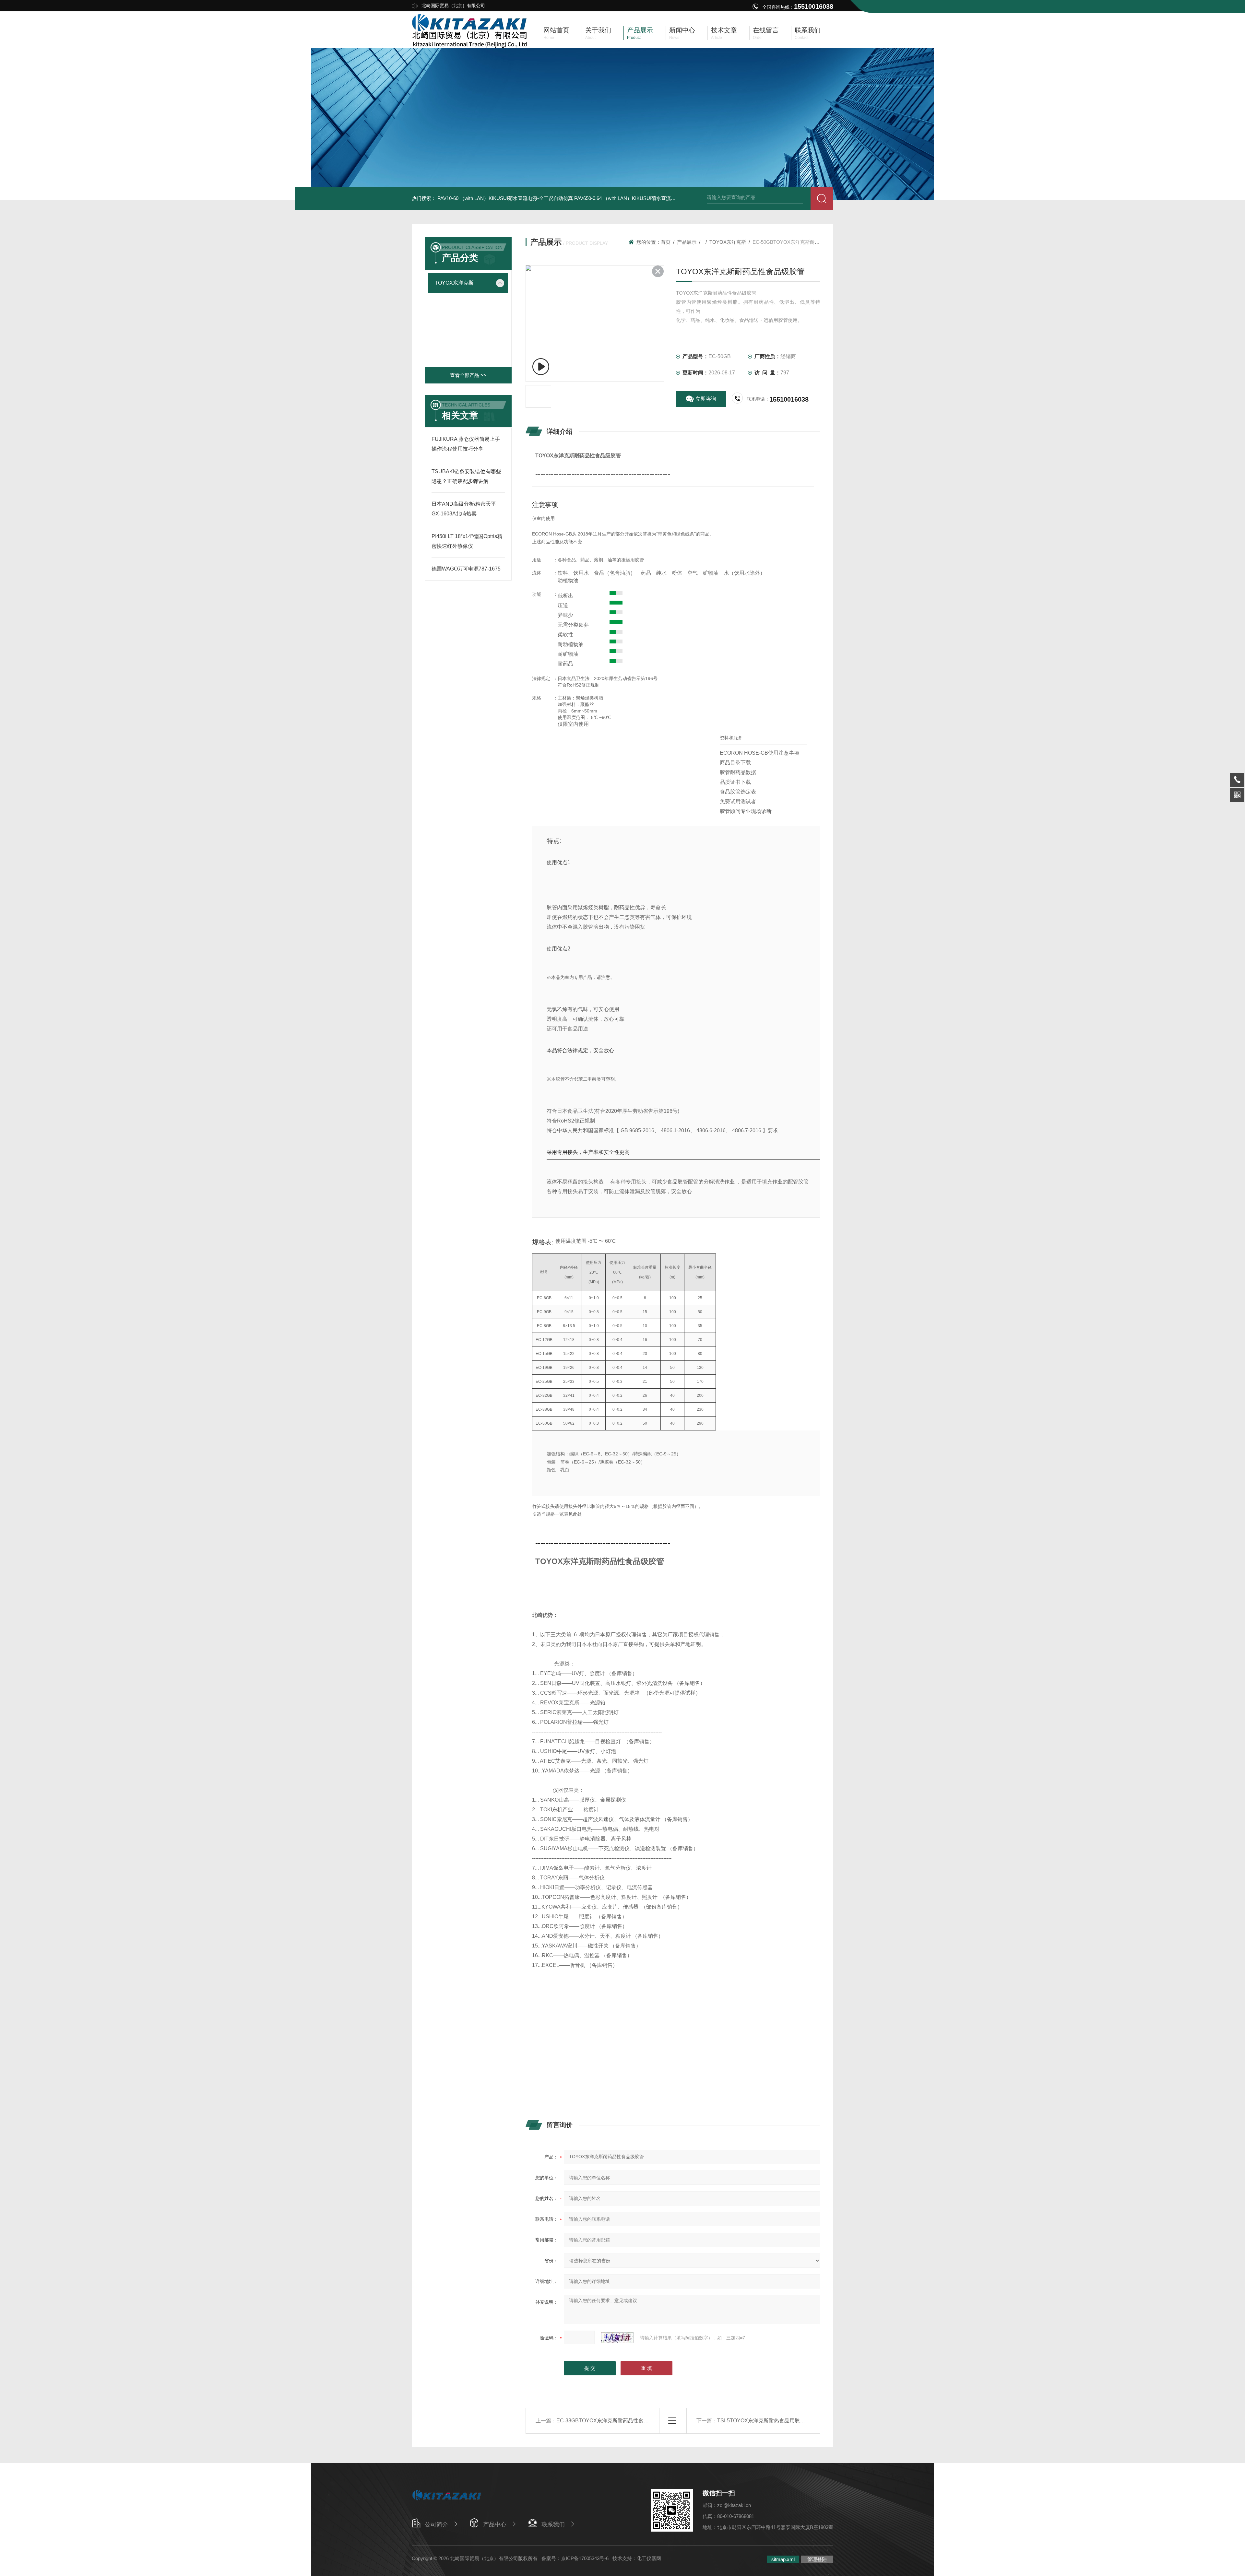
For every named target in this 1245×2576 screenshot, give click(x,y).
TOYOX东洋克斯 (454, 283)
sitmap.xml (783, 2559)
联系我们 (553, 2524)
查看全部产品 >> (468, 375)
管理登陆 (817, 2559)
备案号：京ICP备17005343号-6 (575, 2558)
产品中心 (495, 2524)
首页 (666, 242)
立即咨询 (706, 399)
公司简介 (436, 2524)
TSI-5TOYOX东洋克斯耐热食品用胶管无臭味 (769, 2421)
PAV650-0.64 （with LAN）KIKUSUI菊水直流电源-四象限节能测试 (645, 198)
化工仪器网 (649, 2558)
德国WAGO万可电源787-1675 (466, 569)
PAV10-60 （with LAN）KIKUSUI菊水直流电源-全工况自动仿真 (505, 198)
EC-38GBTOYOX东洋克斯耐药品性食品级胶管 (610, 2421)
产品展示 (687, 242)
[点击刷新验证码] (617, 2338)
